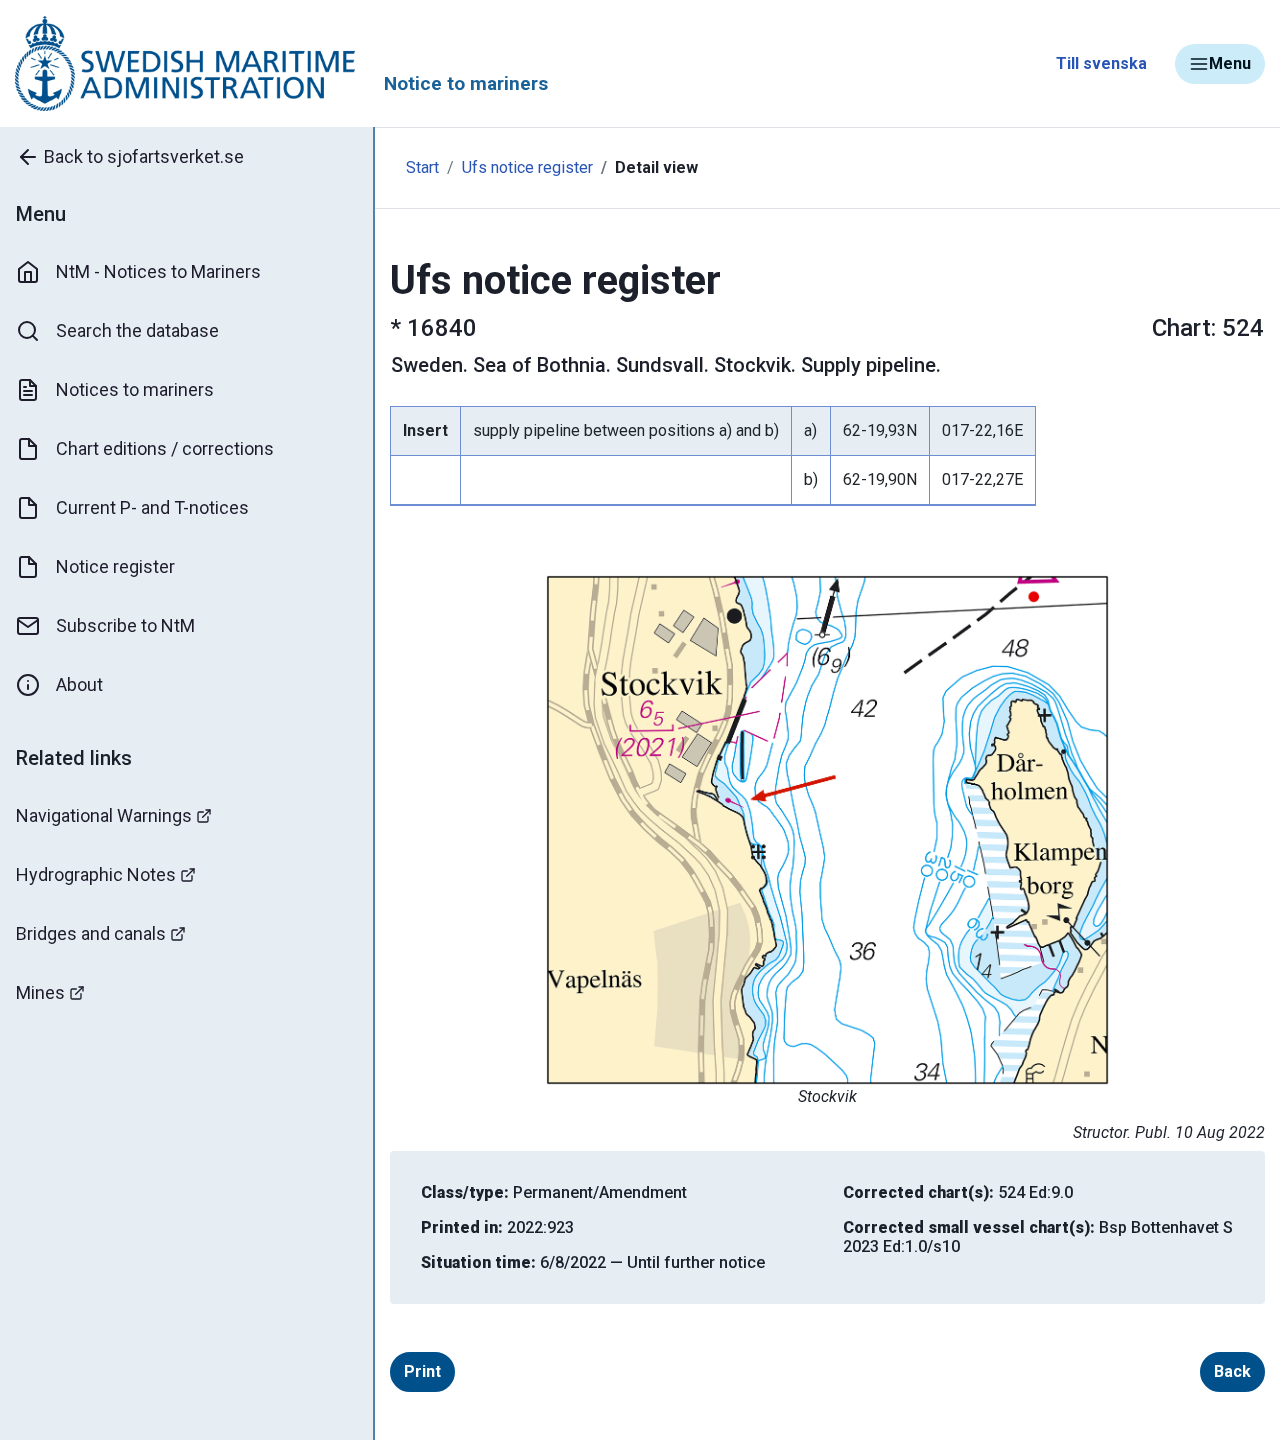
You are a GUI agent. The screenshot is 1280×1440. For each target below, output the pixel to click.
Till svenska (1101, 63)
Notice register (115, 566)
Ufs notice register (527, 167)
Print (422, 1371)
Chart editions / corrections (165, 448)
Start (422, 167)
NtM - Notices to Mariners (158, 271)
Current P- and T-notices (152, 507)
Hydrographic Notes (96, 874)
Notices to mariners (135, 389)
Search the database (137, 330)
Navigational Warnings (104, 815)
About (79, 684)
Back (1232, 1371)
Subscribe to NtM (125, 625)
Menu (1230, 63)
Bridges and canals (91, 933)
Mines (40, 992)
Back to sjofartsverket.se (144, 156)
